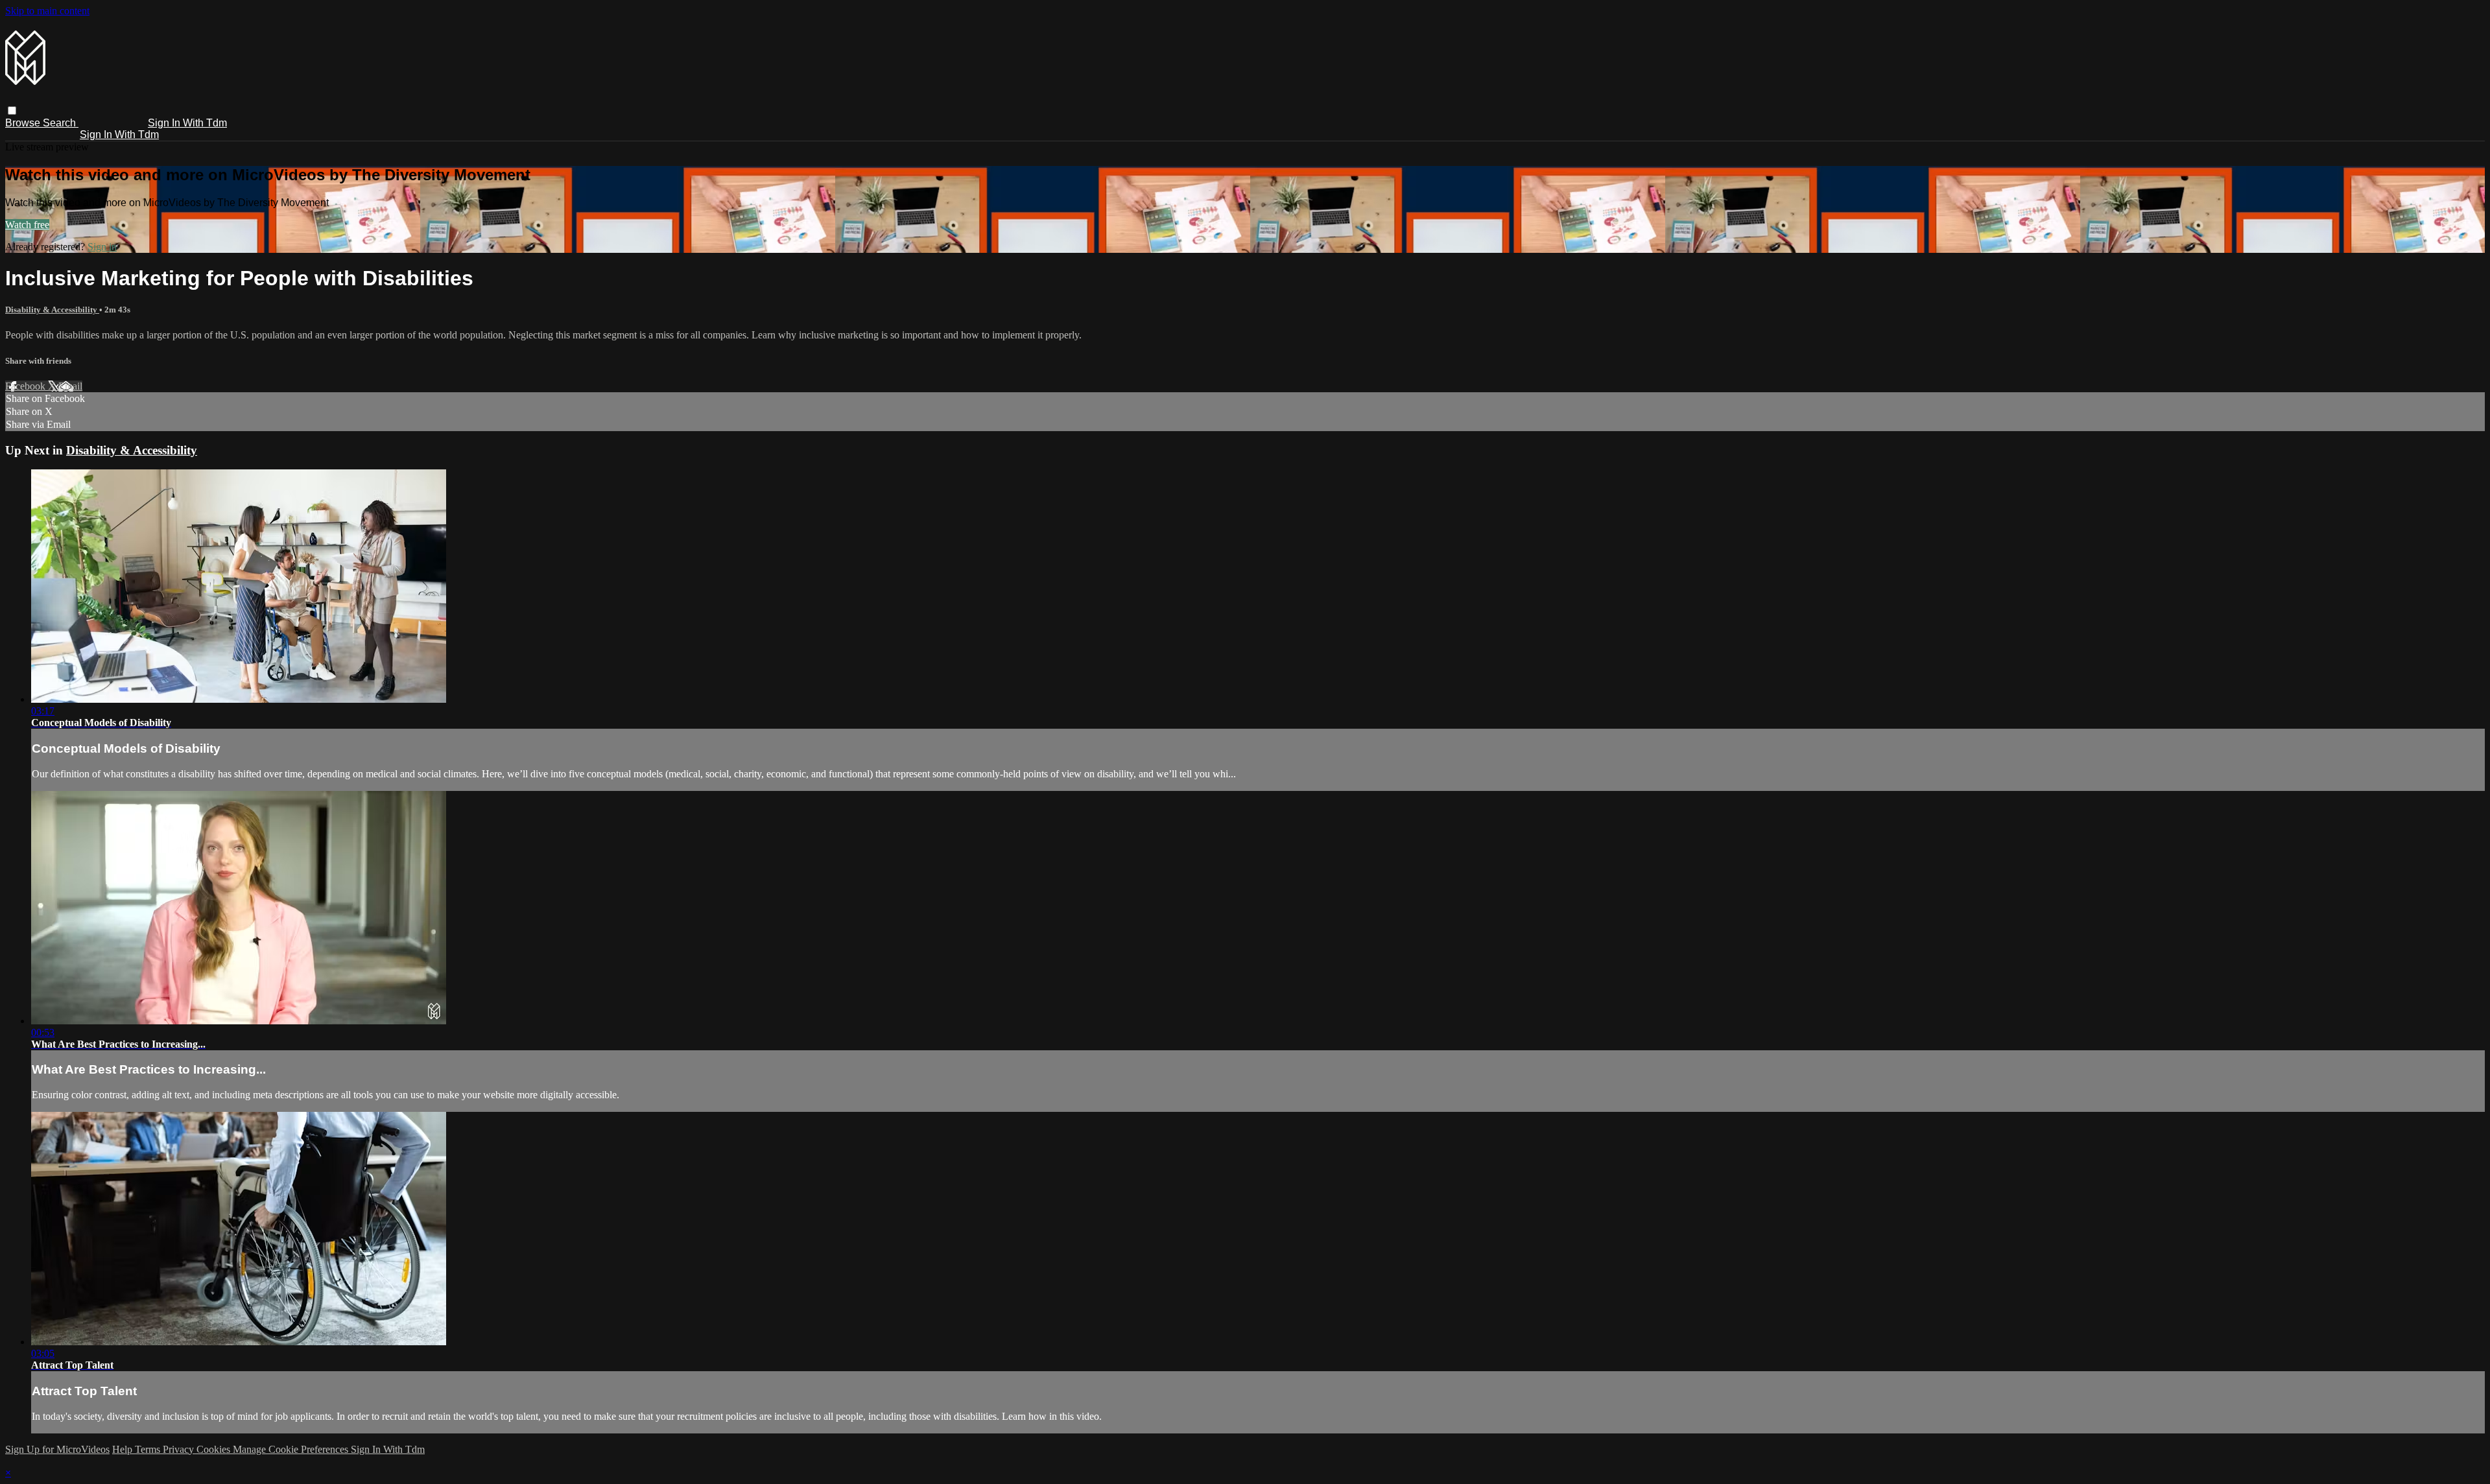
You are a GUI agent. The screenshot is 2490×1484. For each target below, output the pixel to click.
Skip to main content (47, 11)
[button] (12, 111)
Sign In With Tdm (187, 123)
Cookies (215, 1449)
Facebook (27, 386)
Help (124, 1449)
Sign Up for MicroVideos (57, 1449)
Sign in (102, 247)
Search (61, 123)
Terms (149, 1449)
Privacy (180, 1449)
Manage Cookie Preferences (292, 1449)
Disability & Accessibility (52, 310)
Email (70, 386)
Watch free (27, 225)
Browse (24, 123)
